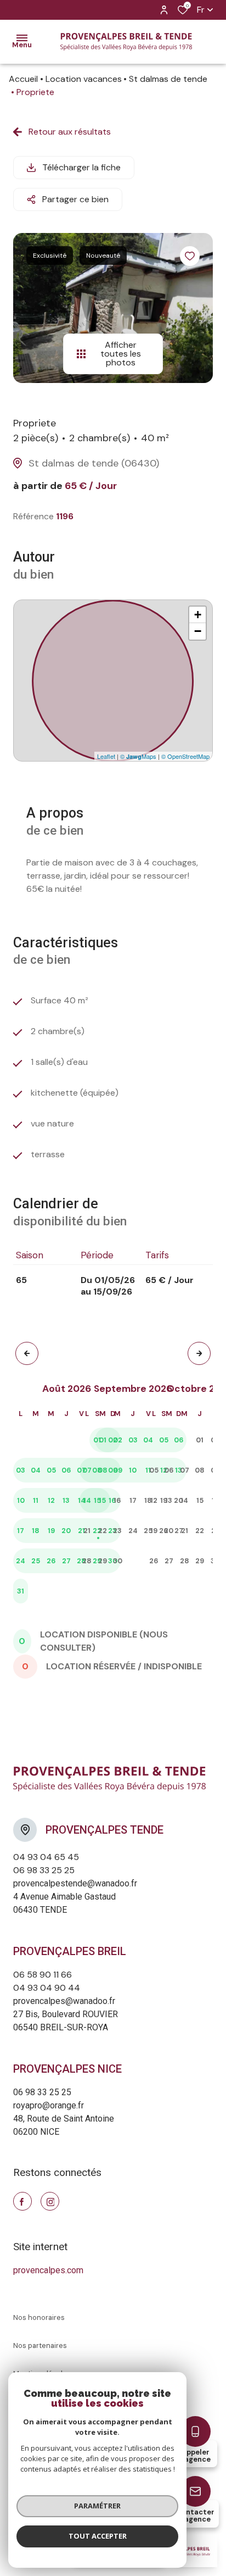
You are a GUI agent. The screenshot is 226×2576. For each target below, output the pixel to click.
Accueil (23, 79)
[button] (27, 1353)
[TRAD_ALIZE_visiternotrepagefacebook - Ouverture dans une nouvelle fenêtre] (22, 2201)
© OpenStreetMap (185, 756)
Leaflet (106, 756)
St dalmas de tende (168, 79)
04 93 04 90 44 (47, 1988)
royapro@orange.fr (49, 2105)
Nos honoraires (39, 2317)
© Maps (138, 756)
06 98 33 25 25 (44, 1870)
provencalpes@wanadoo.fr (64, 2001)
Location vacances (84, 79)
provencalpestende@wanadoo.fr (75, 1883)
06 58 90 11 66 (43, 1975)
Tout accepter (98, 2536)
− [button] (198, 631)
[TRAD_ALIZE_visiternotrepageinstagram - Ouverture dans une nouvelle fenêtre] (50, 2201)
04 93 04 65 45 (46, 1857)
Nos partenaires (40, 2345)
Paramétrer (97, 2506)
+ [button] (198, 615)
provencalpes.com (48, 2270)
